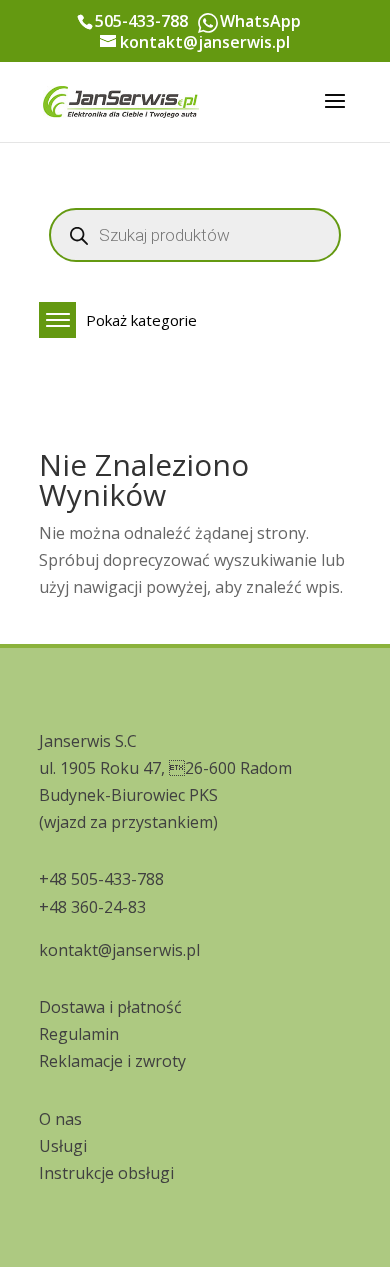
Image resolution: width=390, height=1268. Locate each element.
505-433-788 (141, 21)
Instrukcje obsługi (106, 1173)
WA (208, 23)
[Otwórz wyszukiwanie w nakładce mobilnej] (195, 235)
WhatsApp (260, 21)
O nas (60, 1119)
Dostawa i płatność (110, 1007)
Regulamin (79, 1034)
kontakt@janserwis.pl (119, 950)
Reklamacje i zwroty (112, 1061)
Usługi (63, 1146)
